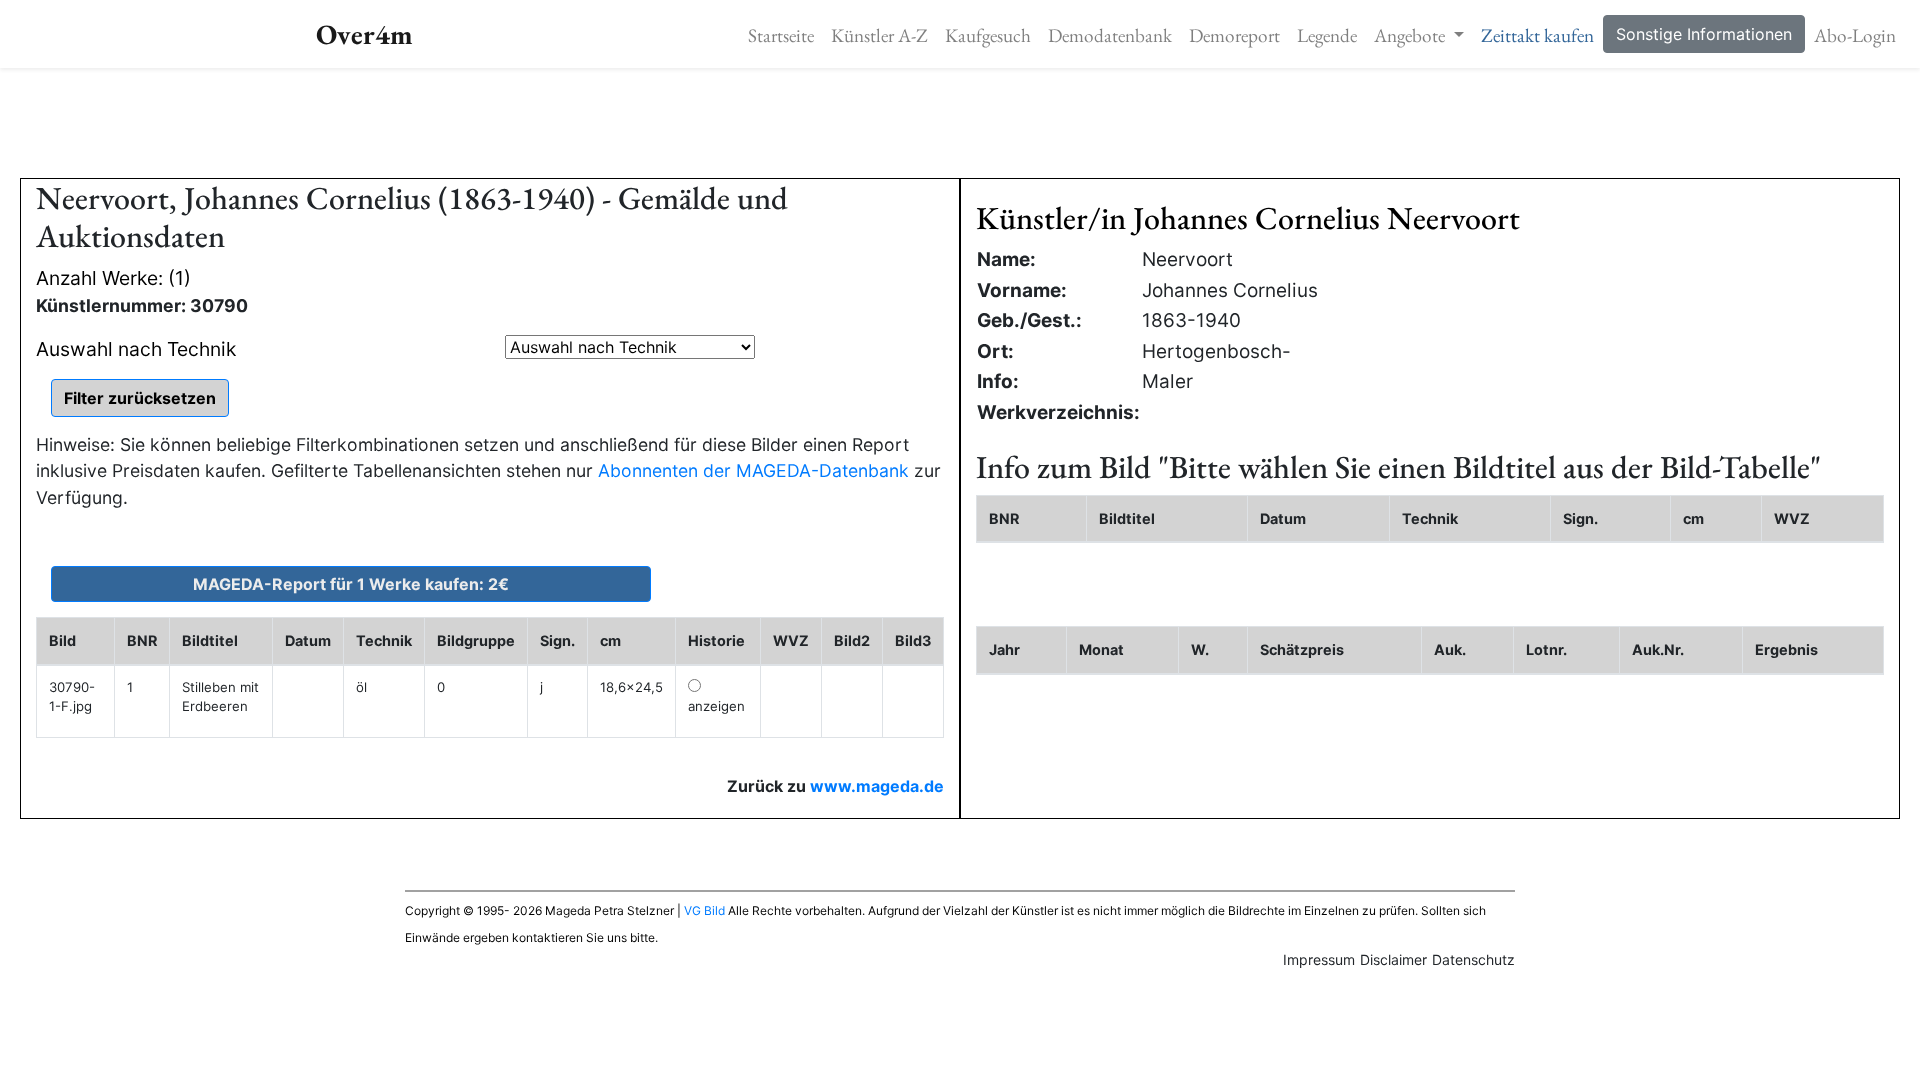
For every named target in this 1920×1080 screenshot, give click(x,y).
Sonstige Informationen (1704, 34)
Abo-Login (1855, 35)
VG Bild (704, 910)
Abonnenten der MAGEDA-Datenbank (753, 470)
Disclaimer (1393, 959)
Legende (1327, 35)
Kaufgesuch (988, 35)
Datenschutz (1473, 959)
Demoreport (1234, 35)
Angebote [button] (1411, 35)
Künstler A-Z (879, 35)
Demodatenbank (1110, 35)
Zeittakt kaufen (1537, 35)
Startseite (781, 35)
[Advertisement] (960, 123)
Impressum (1319, 959)
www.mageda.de (877, 786)
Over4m (364, 34)
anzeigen (716, 706)
